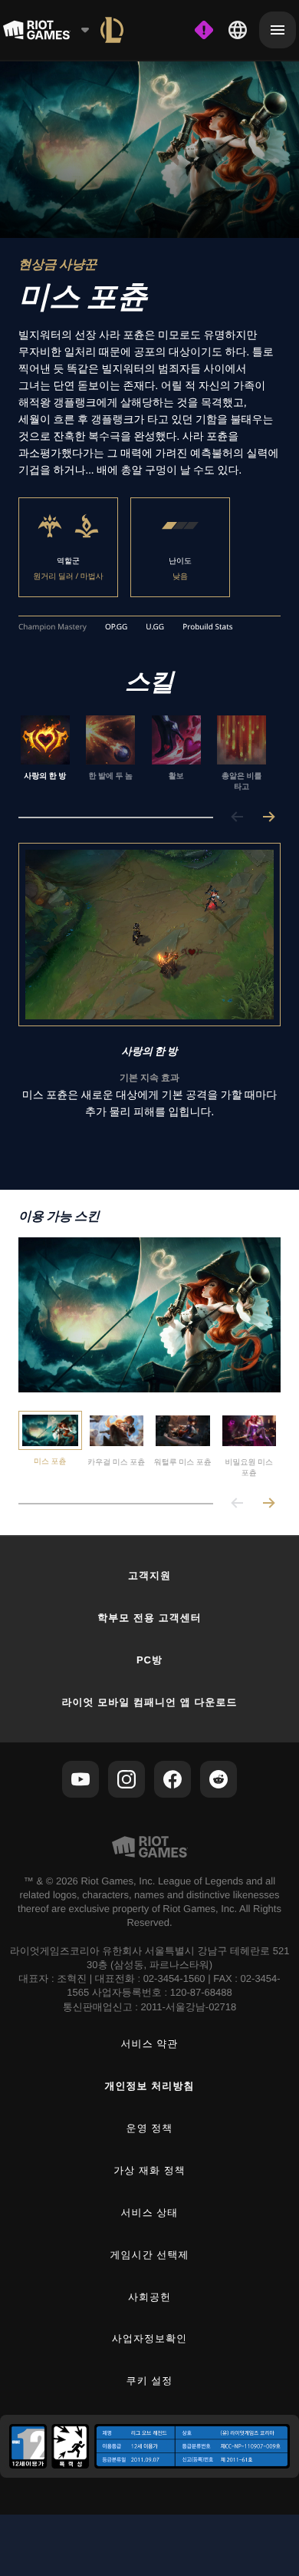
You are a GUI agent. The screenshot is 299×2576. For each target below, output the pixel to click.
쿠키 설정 (150, 2381)
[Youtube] (80, 1779)
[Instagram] (127, 1779)
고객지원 (149, 1575)
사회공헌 (149, 2297)
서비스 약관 (150, 2044)
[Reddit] (219, 1779)
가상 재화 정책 (149, 2170)
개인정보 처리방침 (150, 2086)
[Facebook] (172, 1779)
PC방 (149, 1660)
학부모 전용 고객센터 (149, 1618)
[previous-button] (238, 818)
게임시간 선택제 (150, 2255)
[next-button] (268, 818)
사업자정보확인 (149, 2338)
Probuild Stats (207, 627)
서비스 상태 (150, 2213)
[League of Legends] (112, 30)
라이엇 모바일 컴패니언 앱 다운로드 (149, 1702)
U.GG (155, 627)
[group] (143, 754)
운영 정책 (150, 2128)
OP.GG (116, 627)
